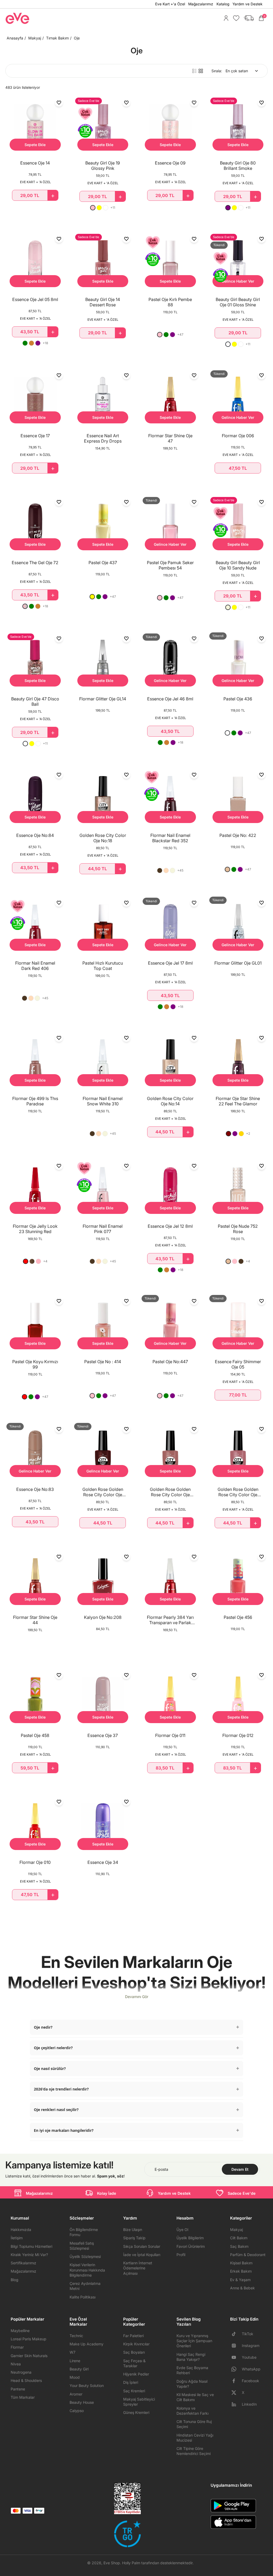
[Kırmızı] (25, 1397)
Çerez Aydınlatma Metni (85, 2286)
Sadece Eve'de (242, 2193)
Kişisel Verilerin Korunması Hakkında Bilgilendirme (87, 2270)
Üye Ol (182, 2230)
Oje (77, 38)
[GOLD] (241, 1134)
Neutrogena (21, 2372)
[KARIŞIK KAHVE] (32, 1261)
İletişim (17, 2238)
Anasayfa (15, 38)
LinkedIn (249, 2404)
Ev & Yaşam (240, 2280)
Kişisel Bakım (241, 2263)
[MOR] (38, 343)
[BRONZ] (31, 343)
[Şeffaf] (228, 344)
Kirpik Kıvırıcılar (136, 2344)
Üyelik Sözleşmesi (85, 2256)
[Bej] (228, 607)
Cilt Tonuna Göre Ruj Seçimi (194, 2424)
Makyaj (35, 38)
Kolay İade (107, 2193)
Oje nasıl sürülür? (50, 2069)
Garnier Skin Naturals (29, 2356)
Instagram (251, 2346)
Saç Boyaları (134, 2352)
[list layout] (194, 71)
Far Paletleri (133, 2336)
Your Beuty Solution (87, 2386)
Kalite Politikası (83, 2297)
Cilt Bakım (239, 2238)
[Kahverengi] (241, 1261)
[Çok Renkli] (25, 744)
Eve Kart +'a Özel (170, 4)
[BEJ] (172, 870)
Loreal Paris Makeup (29, 2339)
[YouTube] (236, 2357)
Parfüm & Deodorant (248, 2255)
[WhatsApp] (236, 2369)
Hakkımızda (21, 2230)
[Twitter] (236, 2393)
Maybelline (20, 2331)
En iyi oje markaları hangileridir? (64, 2130)
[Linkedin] (236, 2404)
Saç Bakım (239, 2246)
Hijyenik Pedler (136, 2374)
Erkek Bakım (241, 2271)
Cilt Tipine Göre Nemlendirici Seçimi (194, 2451)
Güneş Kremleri (136, 2412)
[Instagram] (236, 2346)
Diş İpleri (131, 2382)
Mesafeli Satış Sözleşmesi (82, 2246)
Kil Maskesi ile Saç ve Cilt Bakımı (195, 2397)
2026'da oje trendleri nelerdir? (61, 2089)
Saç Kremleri (134, 2391)
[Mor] (228, 208)
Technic (76, 2336)
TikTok (248, 2334)
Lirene (75, 2361)
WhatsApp (251, 2369)
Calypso (77, 2411)
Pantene (18, 2389)
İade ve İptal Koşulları (142, 2255)
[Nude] (227, 869)
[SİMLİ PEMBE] (25, 606)
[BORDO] (228, 1134)
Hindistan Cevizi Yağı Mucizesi (195, 2438)
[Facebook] (236, 2381)
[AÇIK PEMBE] (38, 1261)
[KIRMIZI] (26, 1261)
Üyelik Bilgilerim (190, 2238)
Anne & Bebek (242, 2288)
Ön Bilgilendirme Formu (84, 2232)
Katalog (223, 4)
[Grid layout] (201, 71)
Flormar (17, 2347)
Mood (75, 2377)
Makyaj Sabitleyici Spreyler (139, 2402)
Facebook (250, 2381)
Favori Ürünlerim (191, 2246)
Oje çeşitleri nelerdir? (53, 2048)
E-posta (161, 2169)
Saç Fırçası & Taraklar (134, 2363)
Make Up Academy (87, 2344)
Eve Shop (112, 2563)
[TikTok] (236, 2334)
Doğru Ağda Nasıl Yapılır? (192, 2384)
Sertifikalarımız (23, 2263)
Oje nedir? (43, 2027)
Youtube (249, 2357)
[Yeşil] (166, 335)
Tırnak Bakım (57, 38)
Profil (181, 2255)
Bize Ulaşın (133, 2230)
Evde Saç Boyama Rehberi (192, 2370)
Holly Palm (131, 2563)
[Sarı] (99, 208)
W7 (73, 2352)
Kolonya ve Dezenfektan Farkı (192, 2411)
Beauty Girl (79, 2369)
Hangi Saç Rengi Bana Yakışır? (191, 2357)
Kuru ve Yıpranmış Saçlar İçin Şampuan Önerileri (194, 2341)
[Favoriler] (235, 18)
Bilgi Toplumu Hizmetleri (31, 2246)
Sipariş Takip (134, 2238)
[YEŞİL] (25, 343)
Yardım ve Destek (247, 4)
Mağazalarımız (201, 4)
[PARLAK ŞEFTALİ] (166, 870)
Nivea (16, 2364)
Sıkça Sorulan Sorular (142, 2246)
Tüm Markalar (23, 2397)
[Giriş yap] (225, 18)
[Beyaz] (106, 208)
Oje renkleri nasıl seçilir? (56, 2110)
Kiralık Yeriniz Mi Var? (29, 2255)
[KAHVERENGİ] (160, 870)
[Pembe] (93, 208)
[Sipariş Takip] (247, 18)
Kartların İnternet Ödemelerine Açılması (138, 2268)
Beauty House (82, 2402)
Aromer (76, 2394)
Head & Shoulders (26, 2380)
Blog (15, 2280)
